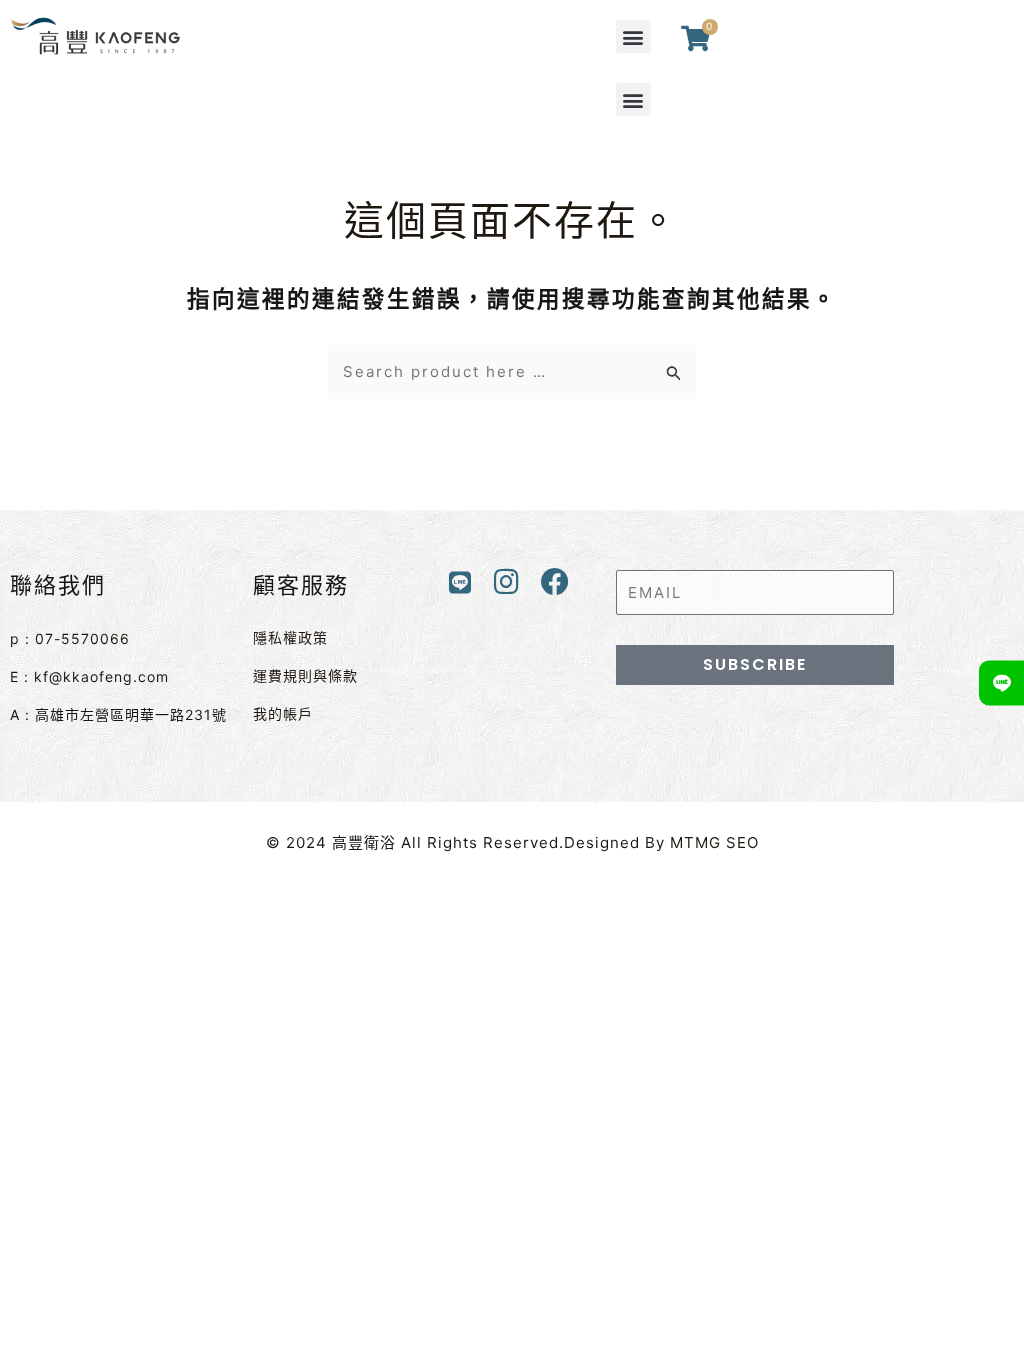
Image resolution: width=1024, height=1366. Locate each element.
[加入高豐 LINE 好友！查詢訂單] (1001, 683)
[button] (633, 36)
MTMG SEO (714, 842)
